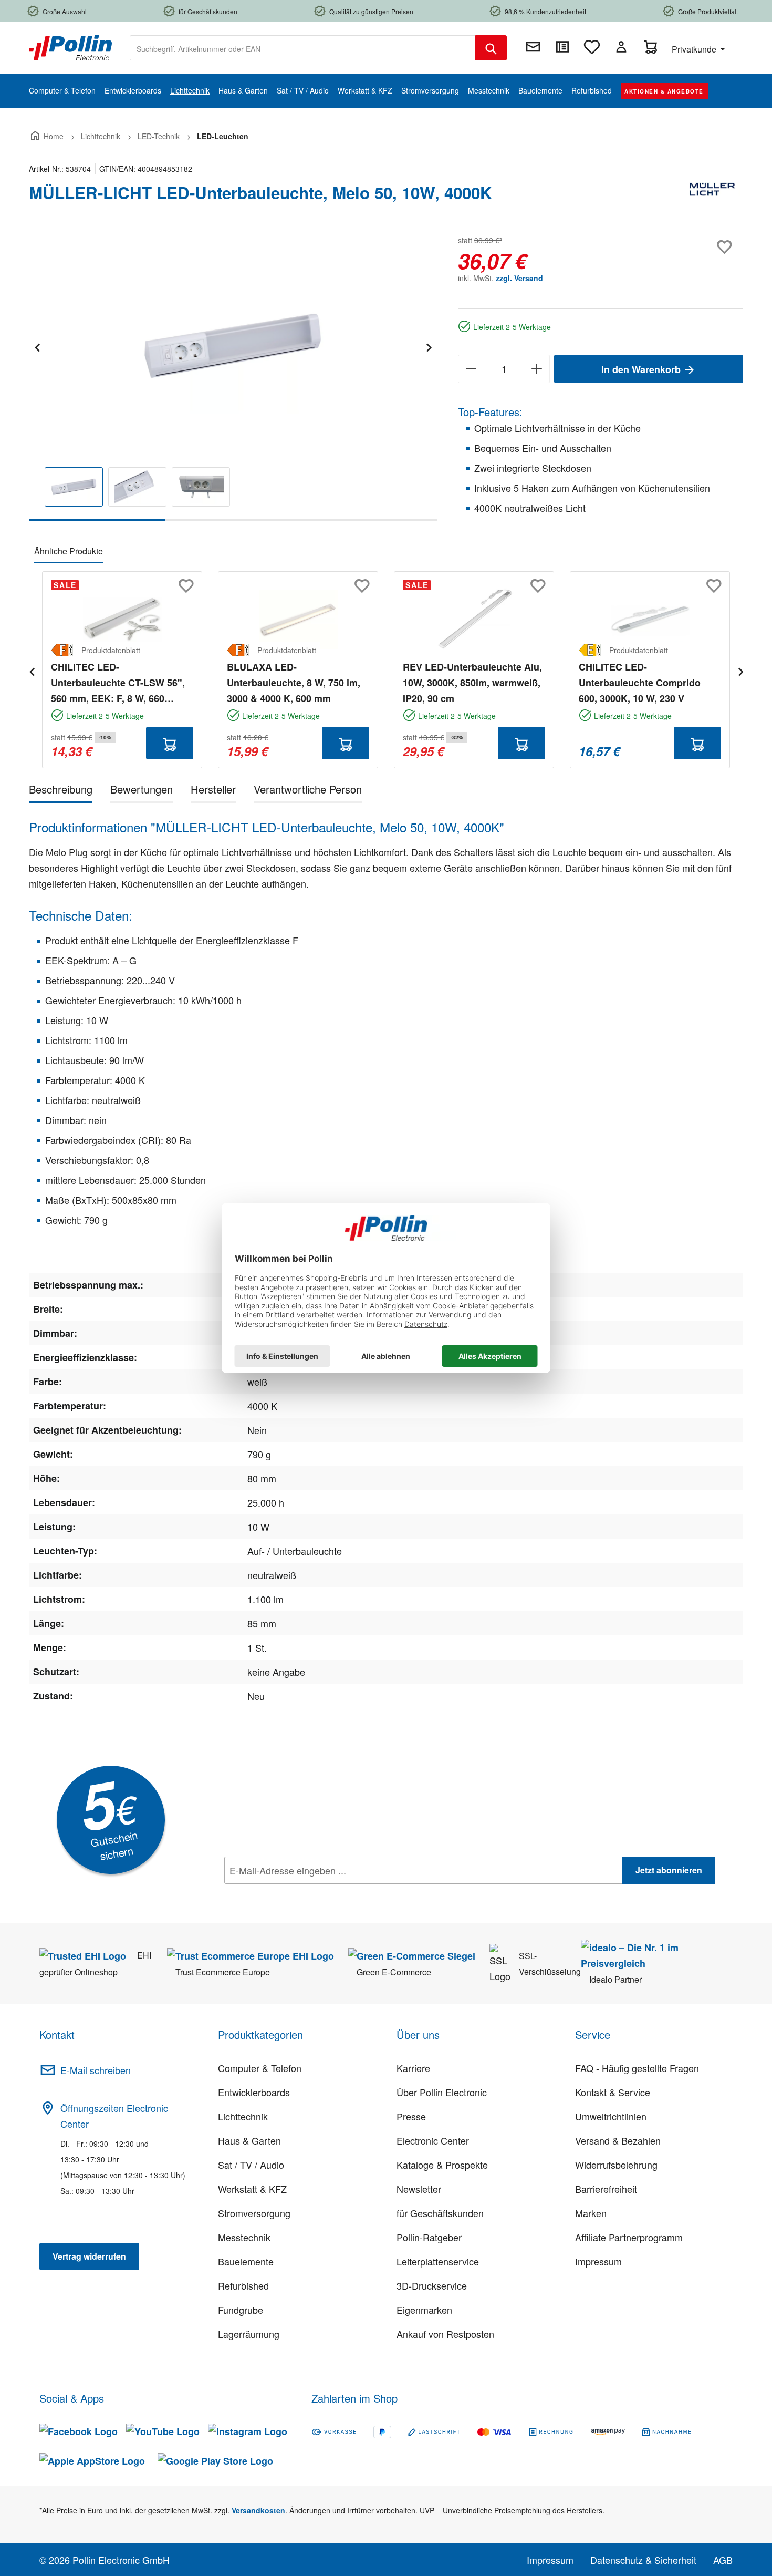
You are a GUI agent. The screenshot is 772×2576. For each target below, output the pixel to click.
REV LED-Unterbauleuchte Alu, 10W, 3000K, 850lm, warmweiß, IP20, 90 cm (472, 683)
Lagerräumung (249, 2334)
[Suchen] (491, 48)
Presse (411, 2116)
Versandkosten (258, 2510)
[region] (233, 377)
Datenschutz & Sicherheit (643, 2560)
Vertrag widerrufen (89, 2256)
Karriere (413, 2068)
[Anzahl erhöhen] (537, 369)
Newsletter (419, 2189)
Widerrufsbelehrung (616, 2165)
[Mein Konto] (621, 47)
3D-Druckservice (432, 2285)
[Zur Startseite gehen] (70, 47)
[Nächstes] (429, 346)
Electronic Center (433, 2140)
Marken (591, 2213)
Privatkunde (695, 49)
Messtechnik (244, 2237)
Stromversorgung (254, 2213)
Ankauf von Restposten (445, 2334)
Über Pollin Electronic (442, 2092)
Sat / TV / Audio (251, 2165)
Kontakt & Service (613, 2092)
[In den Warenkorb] (170, 743)
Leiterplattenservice (438, 2261)
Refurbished (243, 2285)
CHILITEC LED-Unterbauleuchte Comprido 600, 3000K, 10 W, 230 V (640, 683)
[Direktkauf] (562, 47)
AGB (723, 2560)
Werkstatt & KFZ (252, 2189)
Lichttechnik (243, 2116)
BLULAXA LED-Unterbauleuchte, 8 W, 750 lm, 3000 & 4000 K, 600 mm (294, 683)
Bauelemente (246, 2261)
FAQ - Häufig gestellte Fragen (637, 2068)
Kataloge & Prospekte (442, 2165)
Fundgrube (241, 2310)
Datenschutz (292, 1893)
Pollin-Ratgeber (429, 2237)
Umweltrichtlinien (611, 2116)
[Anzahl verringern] (471, 369)
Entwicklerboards (254, 2092)
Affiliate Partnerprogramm (629, 2237)
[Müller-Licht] (712, 197)
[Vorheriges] (37, 346)
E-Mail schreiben (96, 2070)
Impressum (598, 2261)
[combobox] (303, 48)
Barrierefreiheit (606, 2189)
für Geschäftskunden (440, 2213)
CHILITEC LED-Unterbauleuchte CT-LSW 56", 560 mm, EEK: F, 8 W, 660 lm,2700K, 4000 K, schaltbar (118, 683)
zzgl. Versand (519, 278)
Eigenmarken (424, 2310)
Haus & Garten (249, 2140)
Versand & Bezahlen (618, 2140)
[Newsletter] (533, 47)
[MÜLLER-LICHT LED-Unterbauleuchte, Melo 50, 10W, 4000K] (233, 346)
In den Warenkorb (642, 369)
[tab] (61, 791)
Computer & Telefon (260, 2068)
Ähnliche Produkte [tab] (69, 551)
